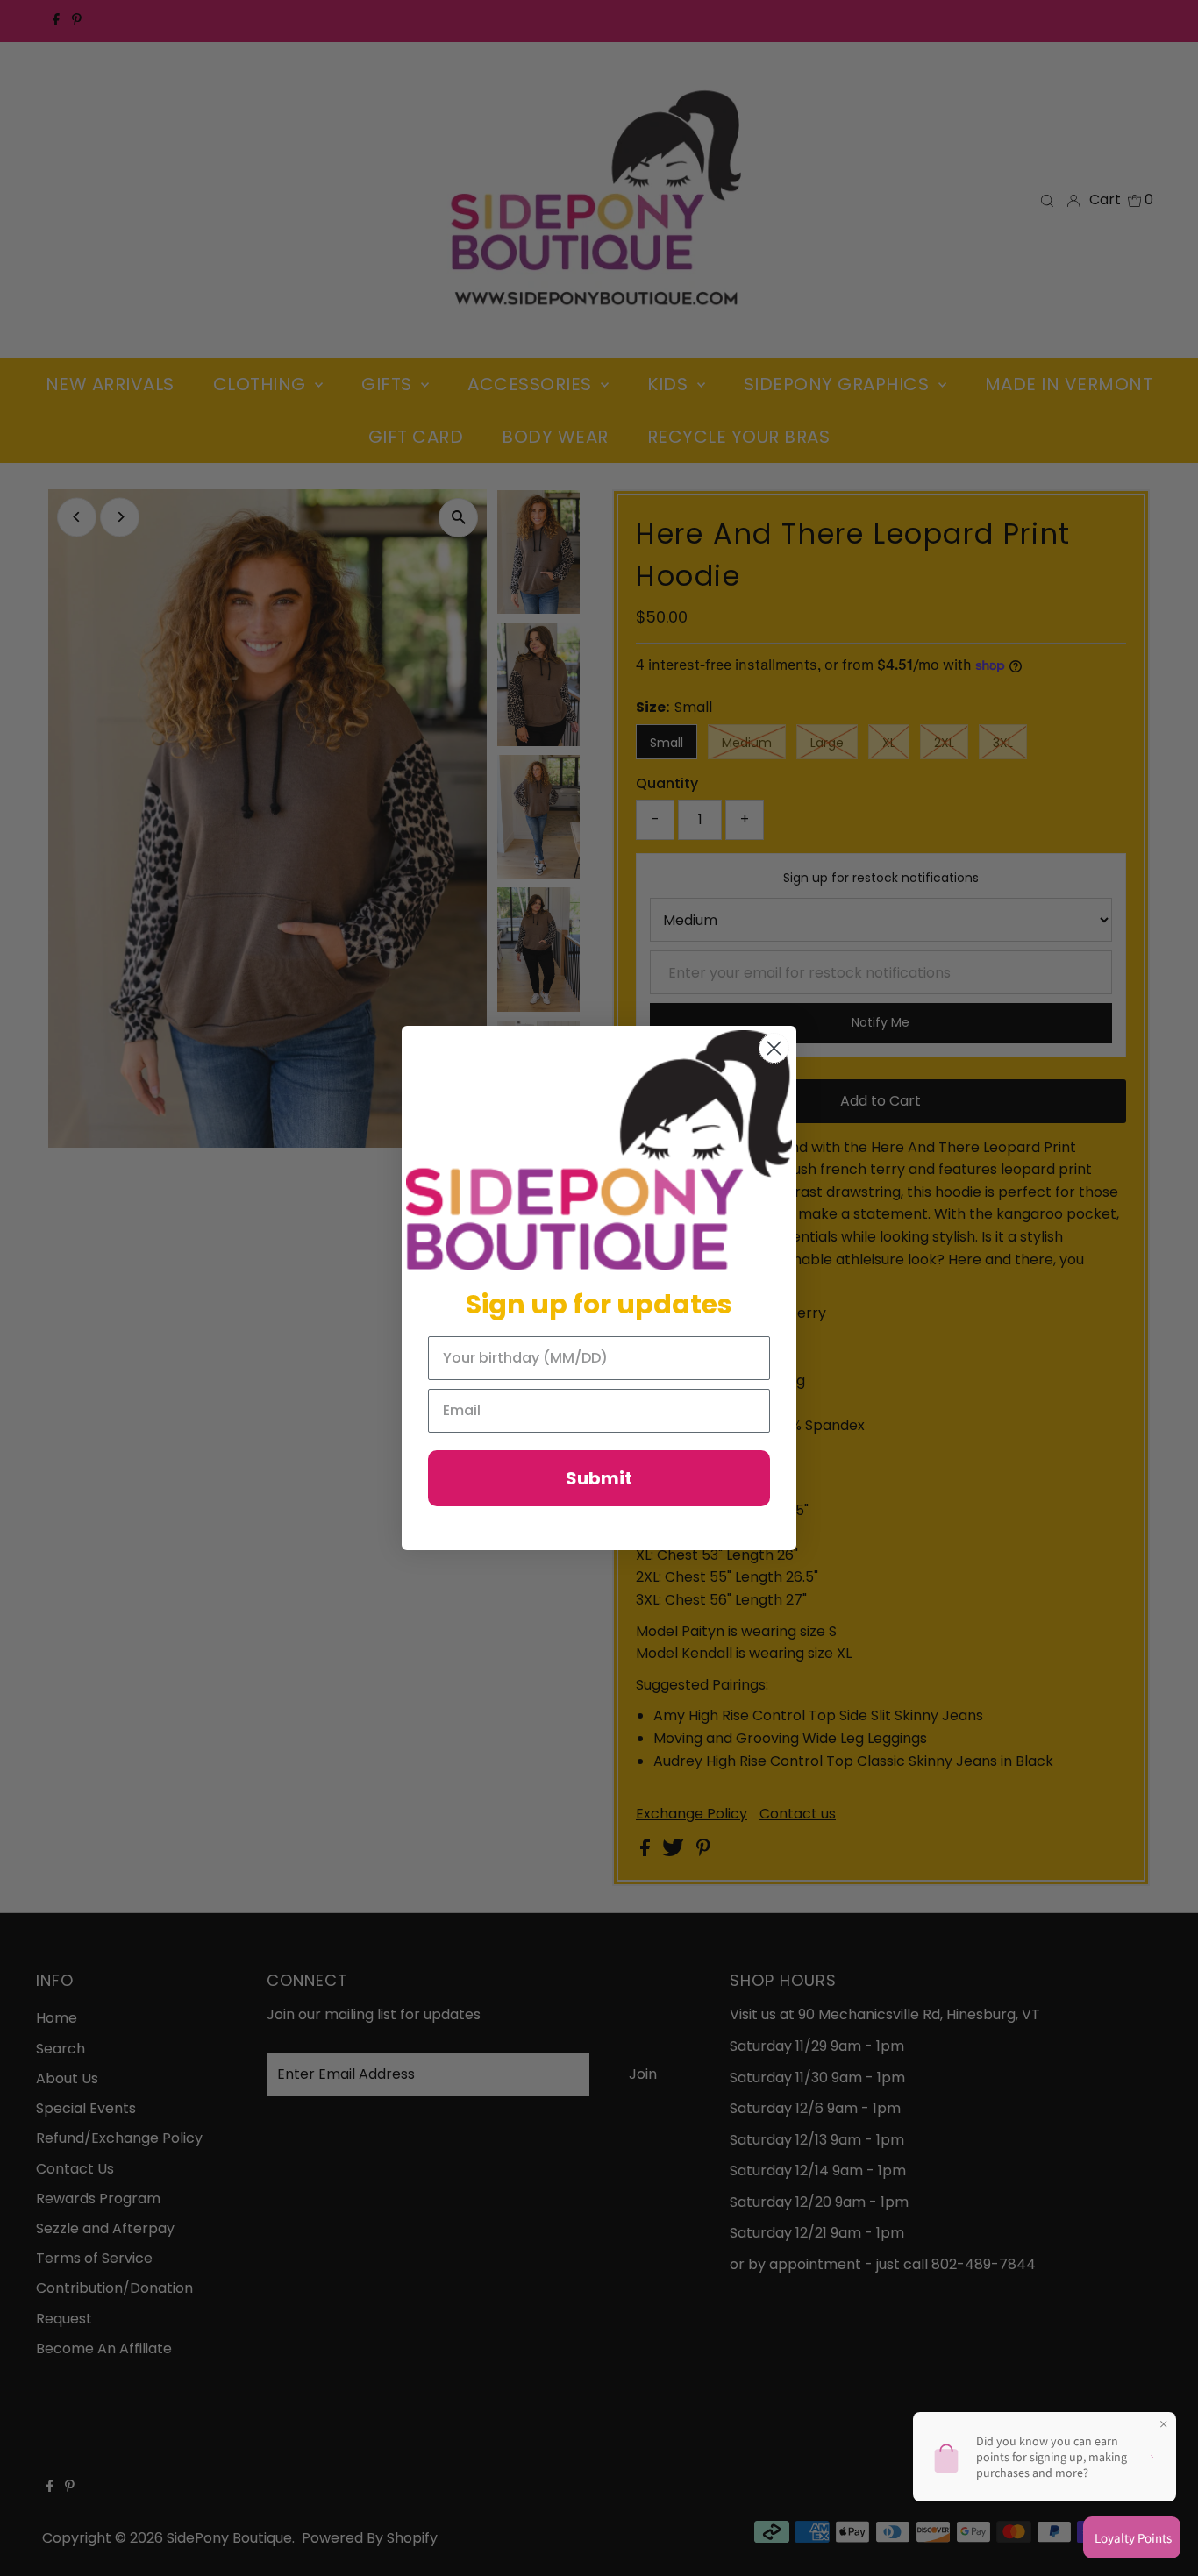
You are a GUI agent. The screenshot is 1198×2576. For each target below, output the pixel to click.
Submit (599, 1478)
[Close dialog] (774, 1048)
